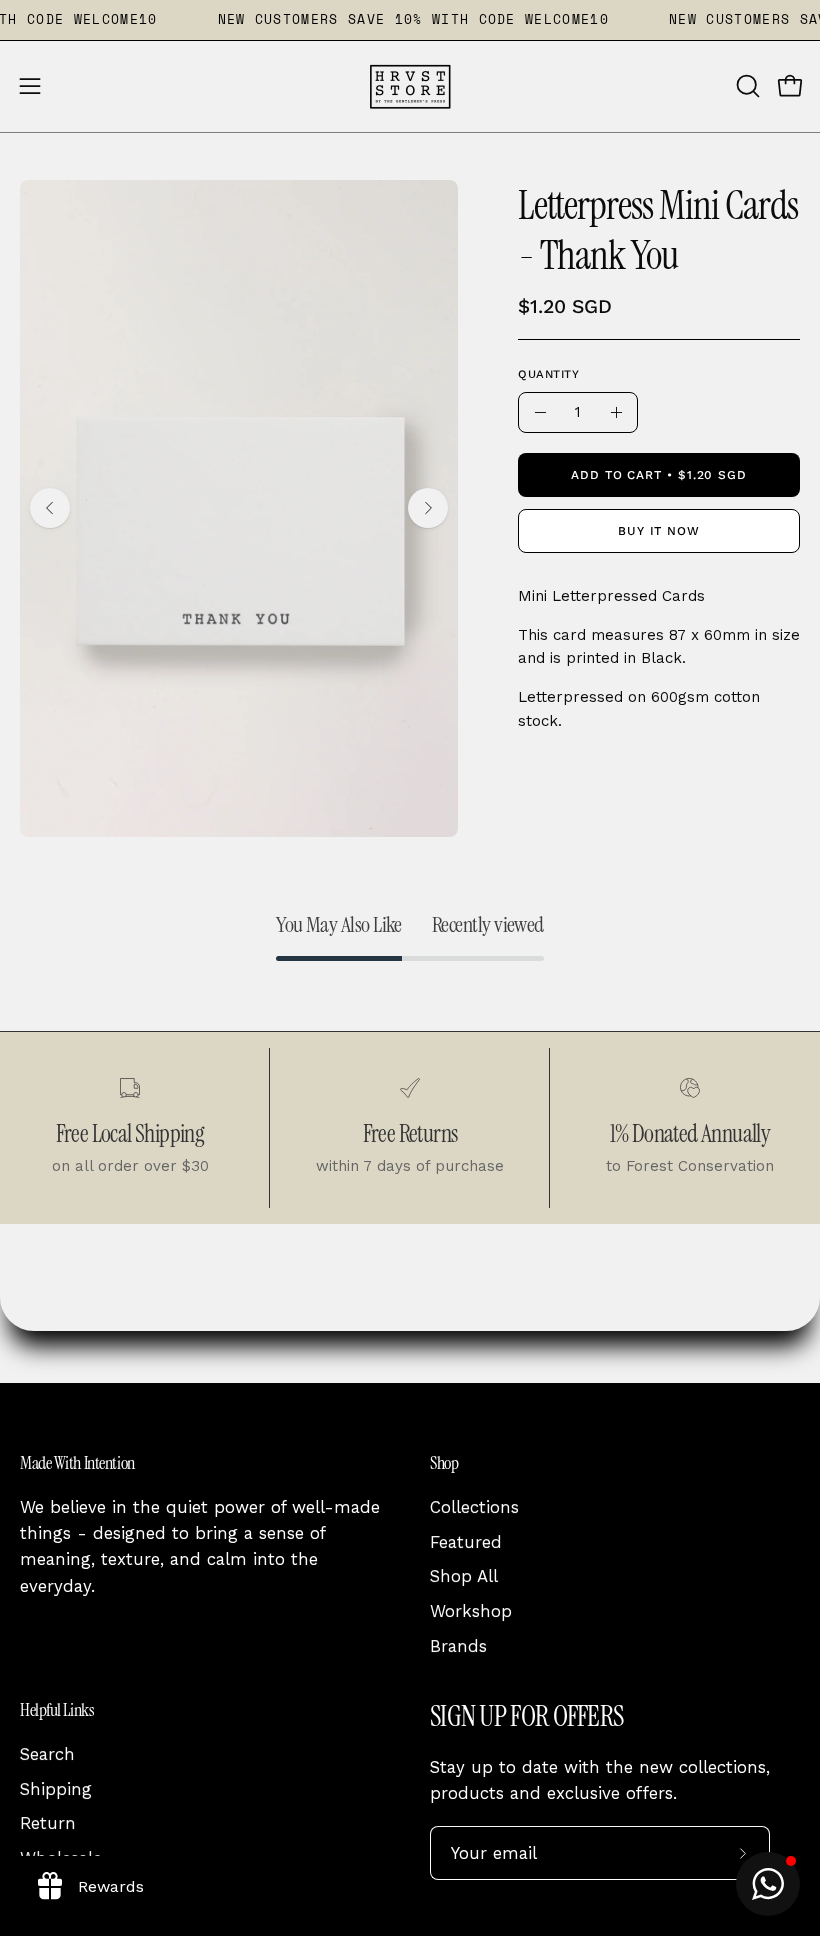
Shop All (464, 1576)
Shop (444, 1463)
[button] (746, 86)
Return (48, 1823)
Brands (458, 1646)
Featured (466, 1542)
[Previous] (50, 508)
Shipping (56, 1788)
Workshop (471, 1611)
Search (47, 1754)
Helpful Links (57, 1710)
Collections (474, 1507)
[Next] (428, 508)
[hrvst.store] (410, 86)
